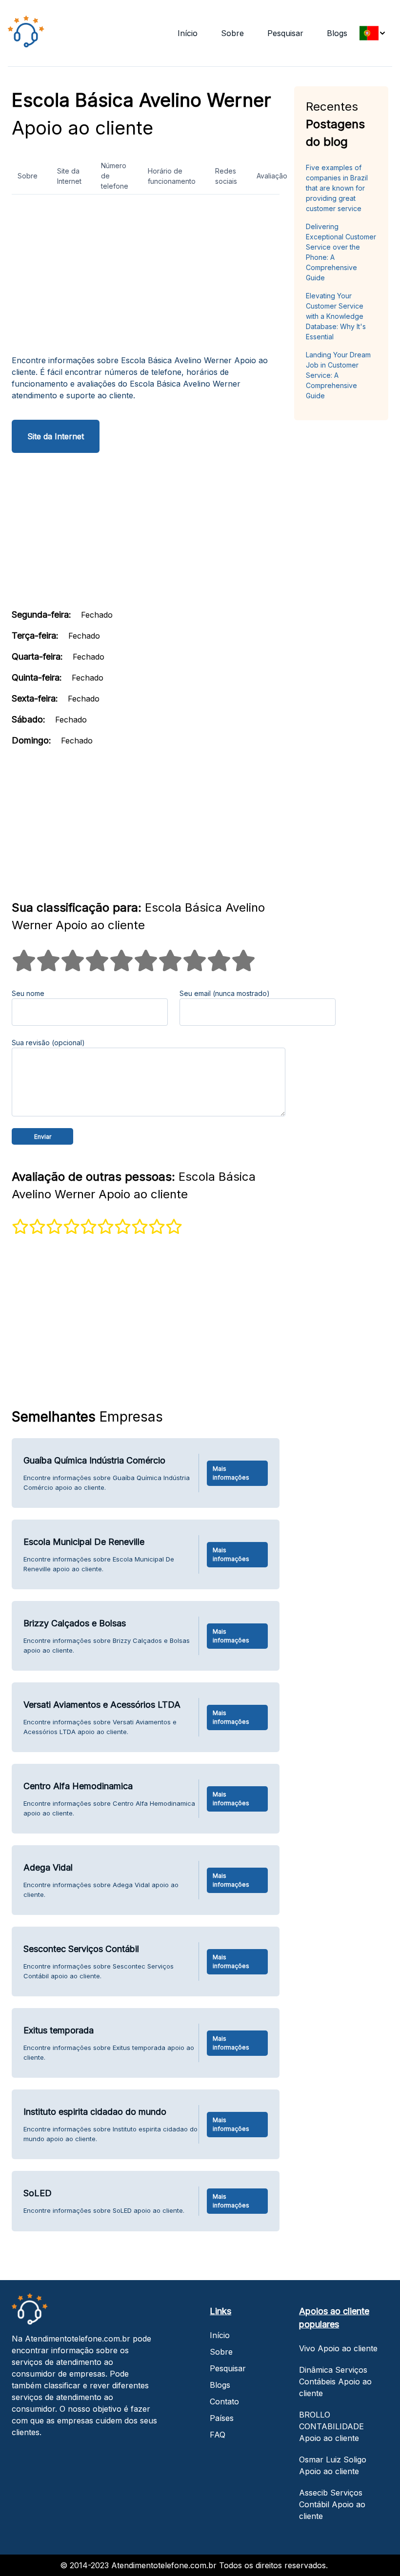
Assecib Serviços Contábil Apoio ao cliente (332, 2504)
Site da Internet (69, 176)
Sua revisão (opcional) (48, 1043)
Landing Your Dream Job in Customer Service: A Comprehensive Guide (338, 375)
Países (222, 2418)
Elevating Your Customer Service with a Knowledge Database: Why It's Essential (336, 316)
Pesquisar (285, 33)
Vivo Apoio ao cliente (338, 2348)
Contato (224, 2401)
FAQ (218, 2435)
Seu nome (28, 993)
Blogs (337, 33)
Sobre (232, 33)
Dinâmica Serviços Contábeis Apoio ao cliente (335, 2381)
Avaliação (272, 176)
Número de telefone (115, 176)
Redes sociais (226, 176)
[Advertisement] (146, 278)
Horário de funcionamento (172, 176)
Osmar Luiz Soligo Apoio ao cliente (333, 2465)
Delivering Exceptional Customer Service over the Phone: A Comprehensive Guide (341, 252)
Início (188, 33)
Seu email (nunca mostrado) (225, 993)
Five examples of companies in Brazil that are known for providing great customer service (337, 188)
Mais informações (231, 1473)
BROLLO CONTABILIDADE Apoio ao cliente (331, 2426)
